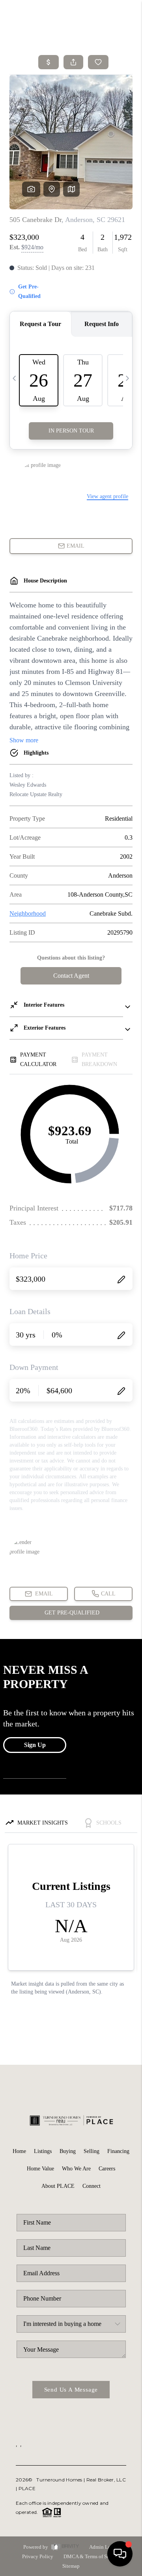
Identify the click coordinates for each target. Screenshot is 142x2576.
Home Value (40, 2169)
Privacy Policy (38, 2556)
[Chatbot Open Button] (120, 2554)
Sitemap (71, 2566)
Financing (118, 2151)
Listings (43, 2151)
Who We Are (76, 2169)
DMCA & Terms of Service (92, 2556)
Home (19, 2151)
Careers (107, 2169)
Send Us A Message (71, 2390)
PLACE (27, 2488)
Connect (92, 2186)
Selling (92, 2151)
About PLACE (58, 2186)
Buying (68, 2151)
